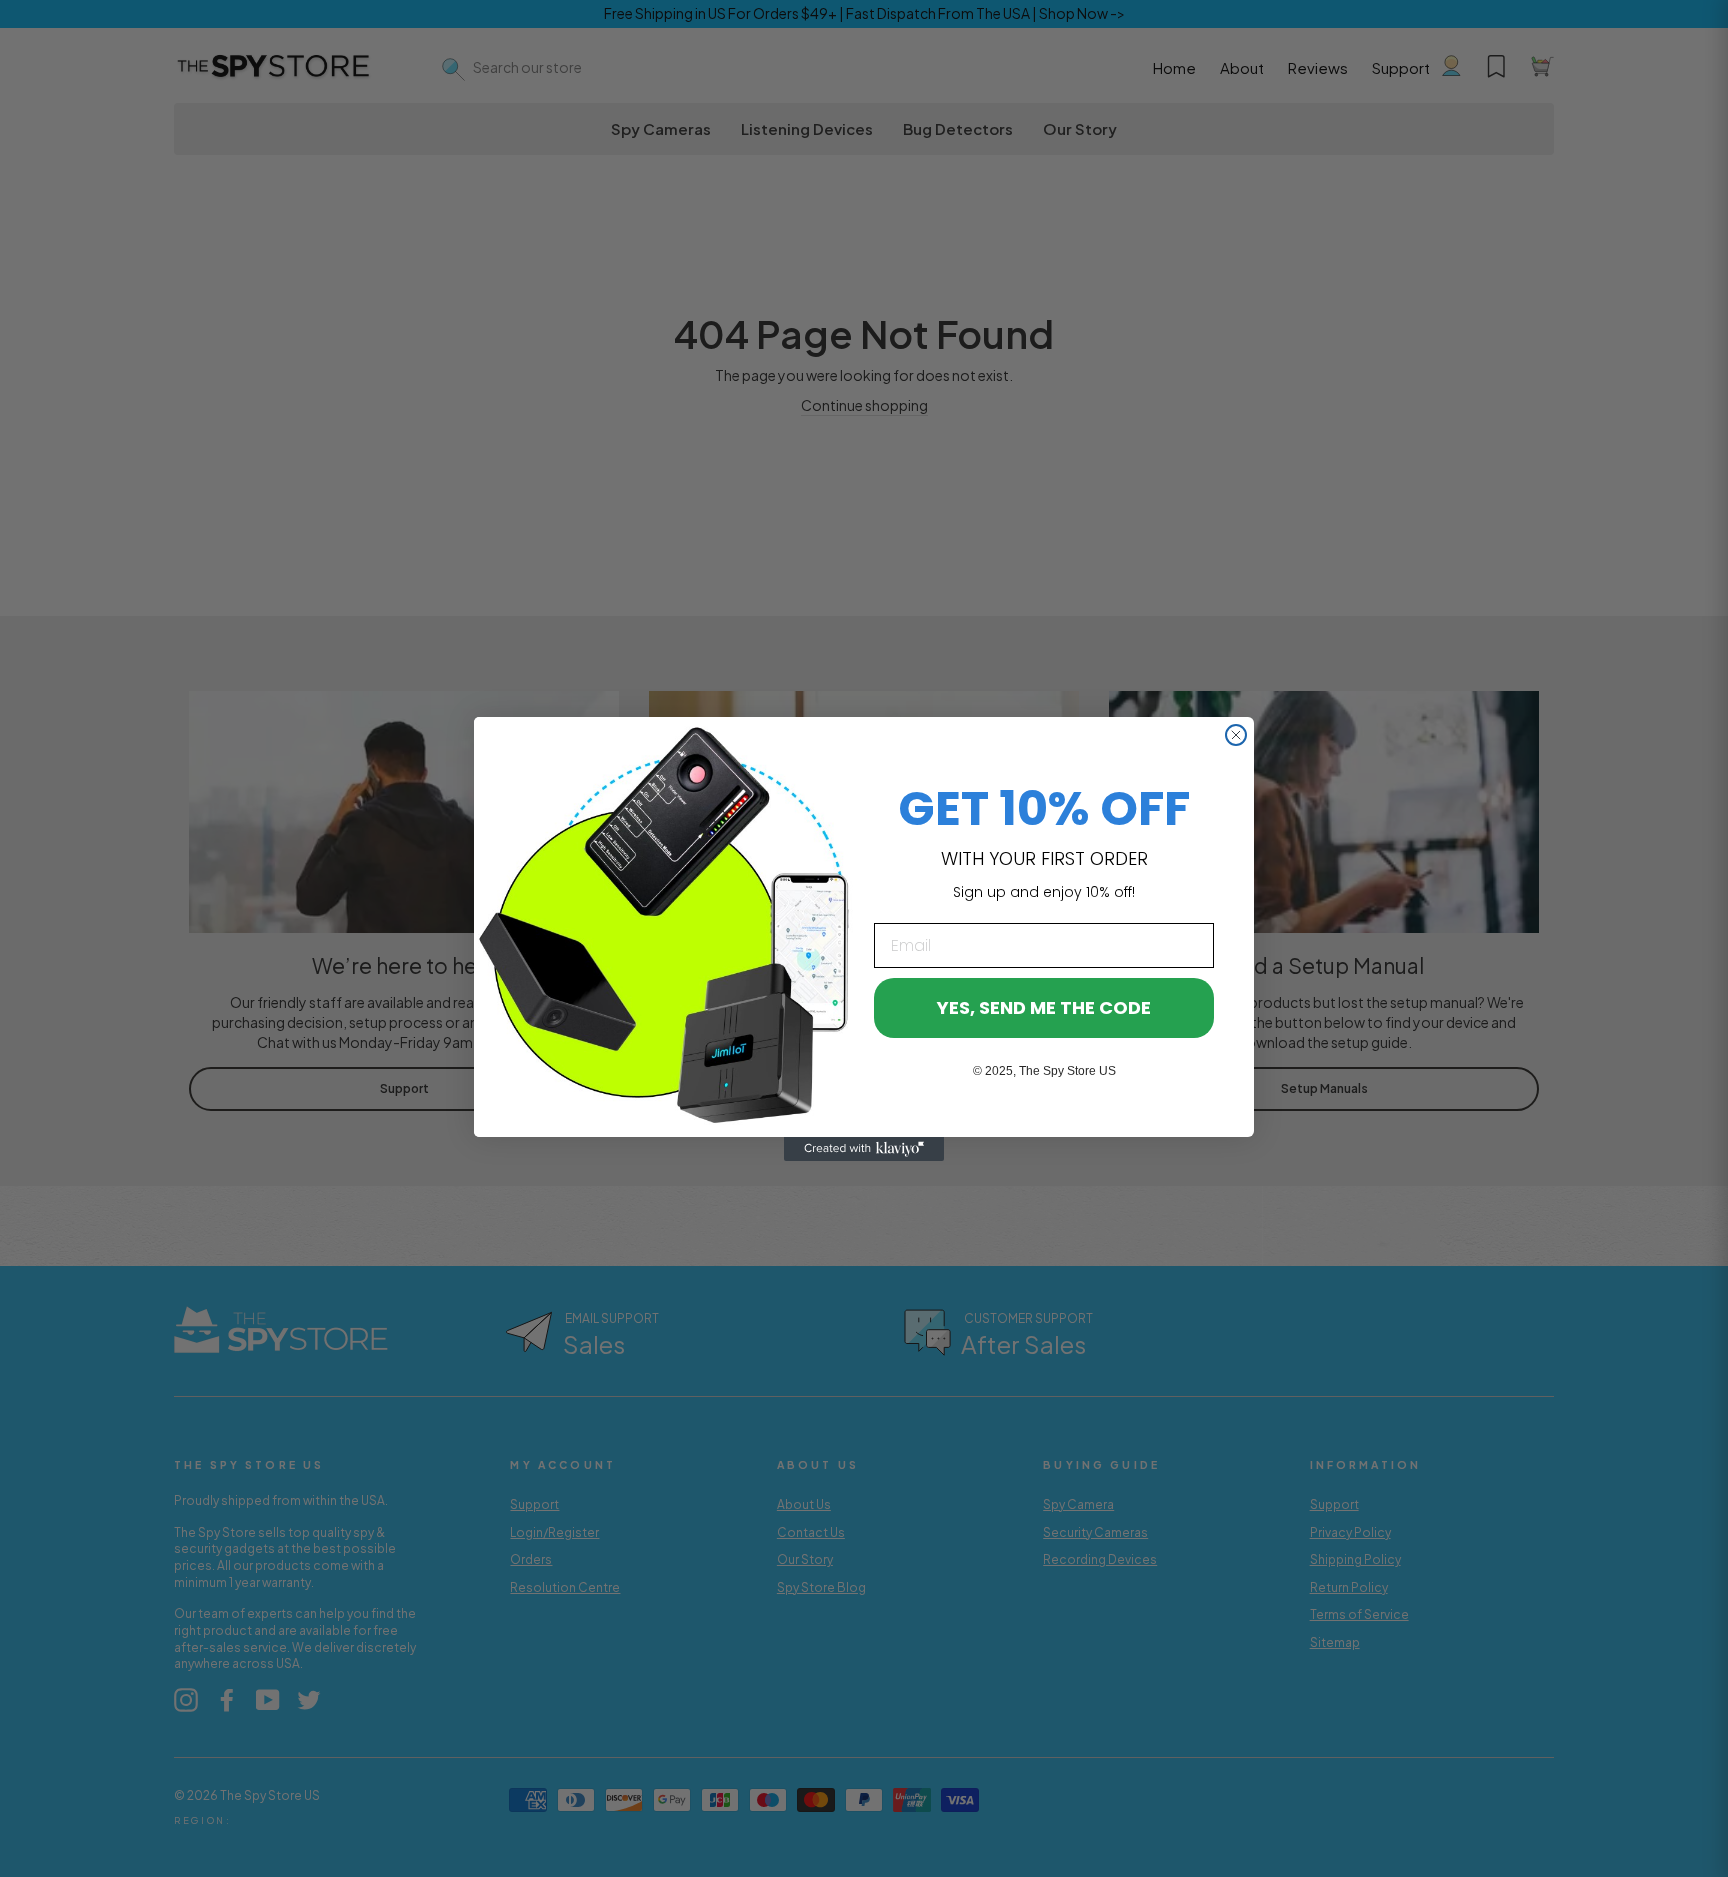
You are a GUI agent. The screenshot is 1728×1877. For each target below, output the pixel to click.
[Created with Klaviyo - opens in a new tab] (864, 1149)
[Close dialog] (1236, 735)
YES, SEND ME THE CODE (1044, 1007)
